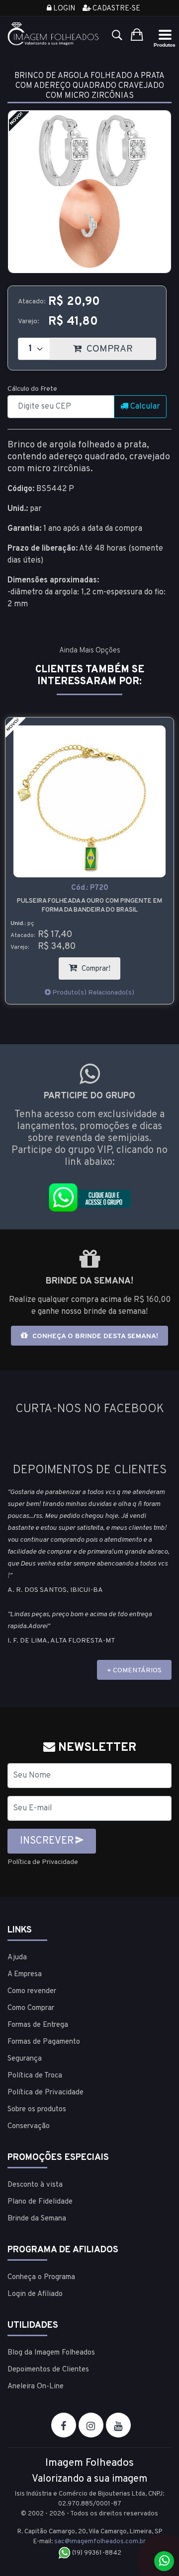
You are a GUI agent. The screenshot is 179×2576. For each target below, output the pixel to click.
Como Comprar (31, 2008)
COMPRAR (120, 346)
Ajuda (17, 1958)
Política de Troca (35, 2076)
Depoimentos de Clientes (48, 2370)
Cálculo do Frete (32, 389)
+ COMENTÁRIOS (134, 1671)
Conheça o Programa (41, 2277)
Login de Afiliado (35, 2294)
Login (63, 9)
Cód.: (90, 888)
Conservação (29, 2126)
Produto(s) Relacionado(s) (92, 993)
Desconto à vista (35, 2185)
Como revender (32, 1991)
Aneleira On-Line (36, 2387)
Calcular (144, 407)
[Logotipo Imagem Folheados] (53, 34)
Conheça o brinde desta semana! (94, 1336)
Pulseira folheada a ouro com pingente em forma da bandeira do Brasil (89, 906)
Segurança (25, 2059)
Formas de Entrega (38, 2025)
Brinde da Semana (37, 2219)
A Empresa (25, 1974)
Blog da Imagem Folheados (51, 2353)
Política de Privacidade (43, 1862)
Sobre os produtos (37, 2110)
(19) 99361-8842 (96, 2553)
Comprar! (100, 966)
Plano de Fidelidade (40, 2202)
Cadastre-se (116, 9)
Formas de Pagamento (44, 2042)
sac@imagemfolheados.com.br (100, 2542)
